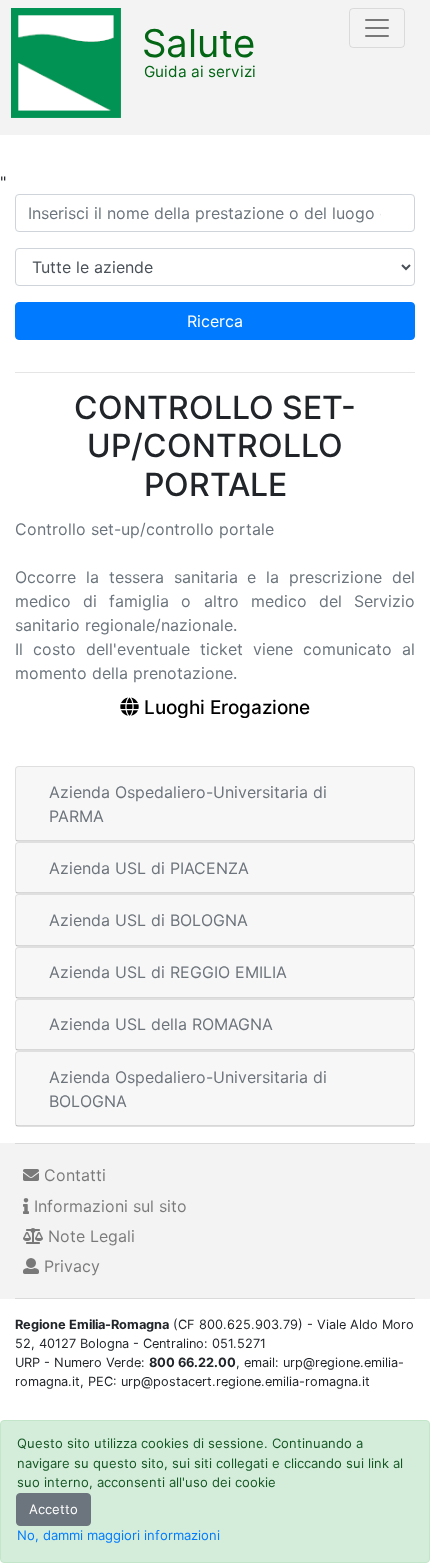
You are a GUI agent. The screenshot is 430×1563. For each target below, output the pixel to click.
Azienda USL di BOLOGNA (148, 920)
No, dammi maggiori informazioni (118, 1535)
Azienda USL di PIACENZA (149, 868)
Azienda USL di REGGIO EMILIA (168, 972)
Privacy (69, 1266)
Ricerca (215, 321)
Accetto (53, 1509)
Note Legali (89, 1236)
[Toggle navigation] (377, 28)
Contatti (72, 1175)
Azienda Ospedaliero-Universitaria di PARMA (188, 804)
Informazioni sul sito (108, 1206)
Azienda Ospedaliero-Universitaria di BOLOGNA (188, 1089)
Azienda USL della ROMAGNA (161, 1024)
